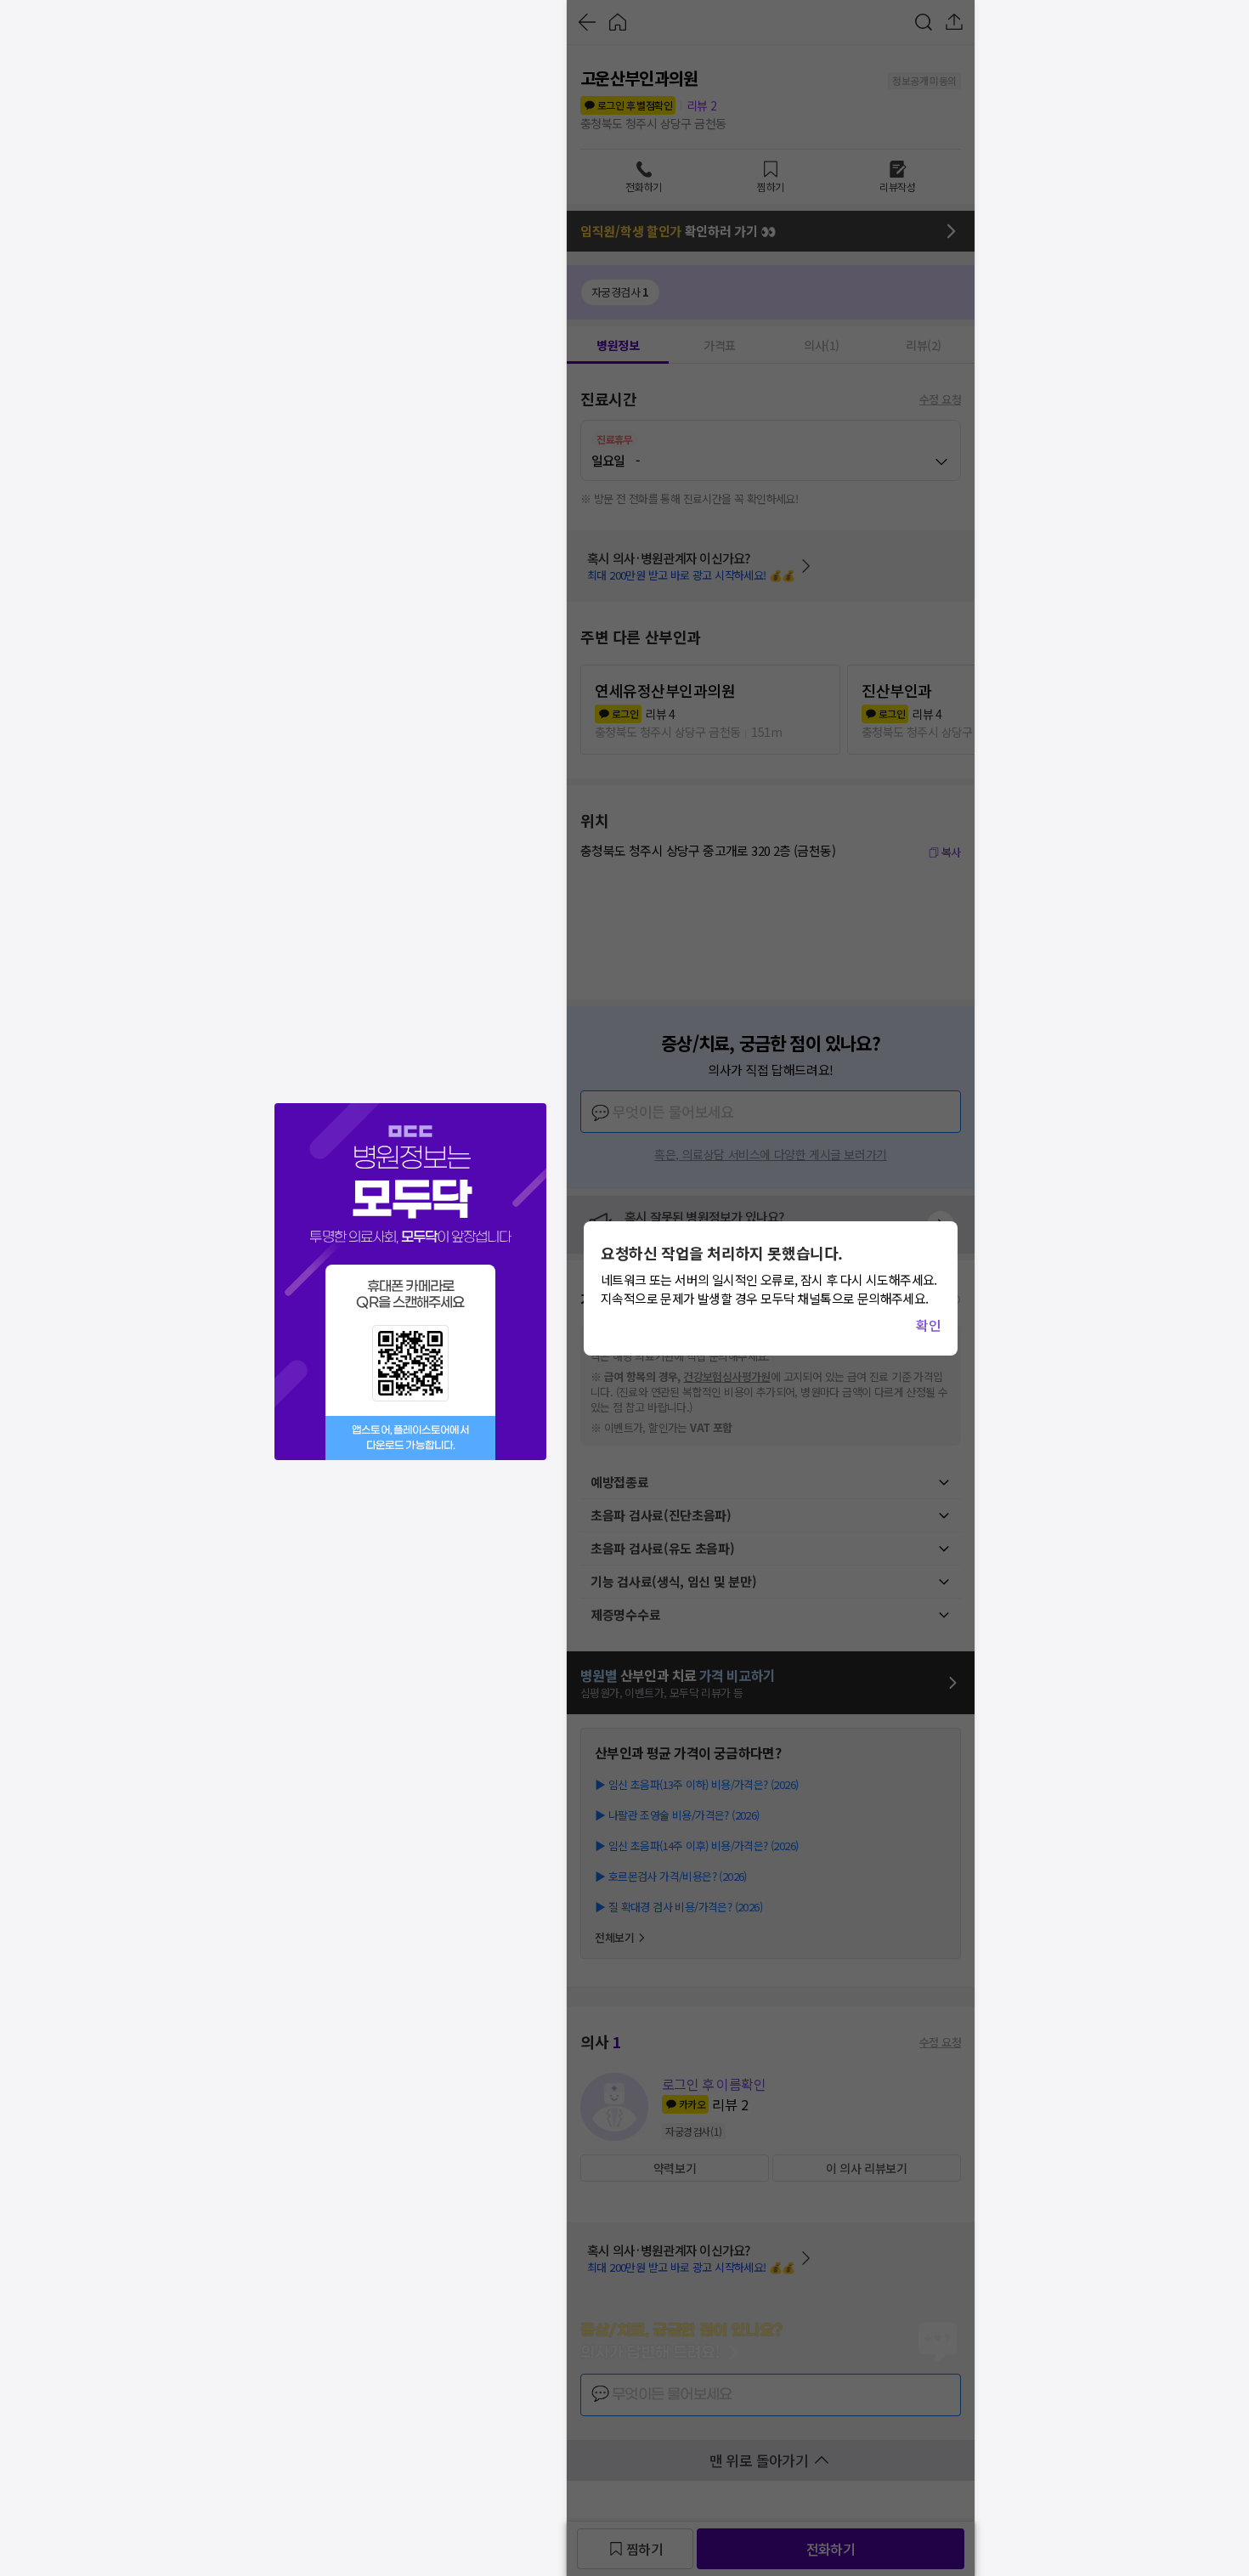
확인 (928, 1325)
